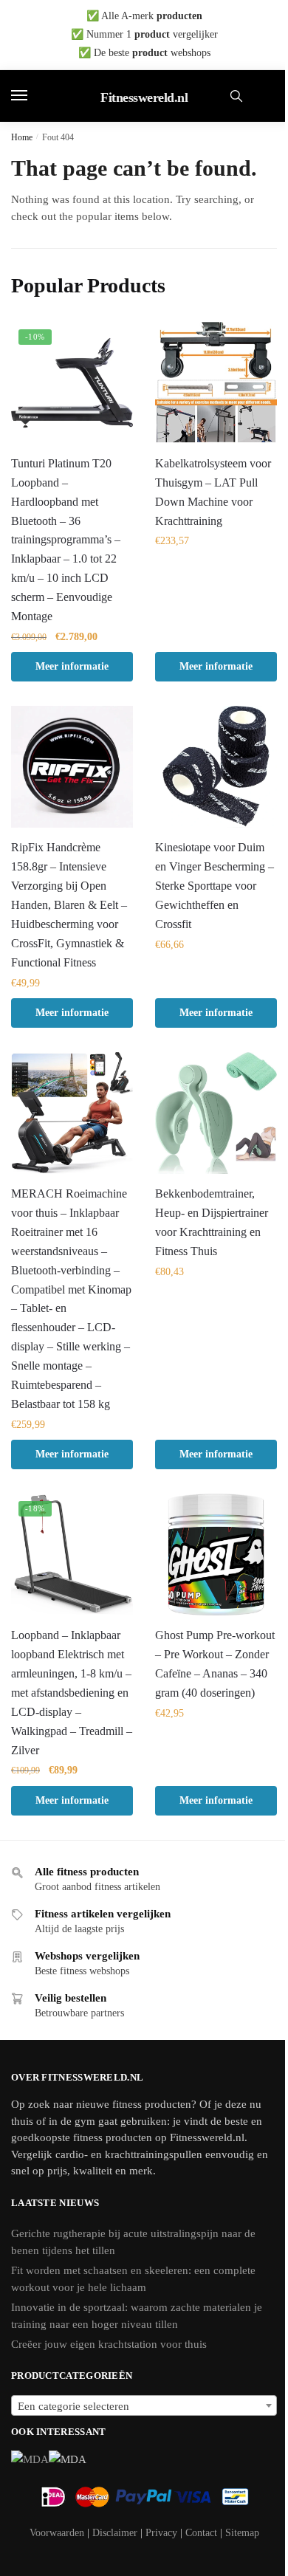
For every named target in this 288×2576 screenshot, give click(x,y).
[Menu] (33, 96)
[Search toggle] (236, 96)
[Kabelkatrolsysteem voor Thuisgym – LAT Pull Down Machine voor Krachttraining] (216, 383)
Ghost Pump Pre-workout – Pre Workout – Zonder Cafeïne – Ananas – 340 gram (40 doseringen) (215, 1664)
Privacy (161, 2533)
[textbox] (144, 2406)
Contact (201, 2533)
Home (22, 137)
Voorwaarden (57, 2533)
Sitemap (242, 2533)
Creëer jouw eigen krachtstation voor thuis (109, 2344)
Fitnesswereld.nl (144, 97)
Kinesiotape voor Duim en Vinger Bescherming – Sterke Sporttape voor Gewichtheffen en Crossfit (215, 886)
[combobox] (144, 2405)
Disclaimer (115, 2533)
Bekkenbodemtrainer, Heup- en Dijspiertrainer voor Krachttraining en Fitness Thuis (212, 1222)
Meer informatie (72, 666)
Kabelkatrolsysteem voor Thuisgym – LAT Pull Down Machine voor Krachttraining (213, 492)
